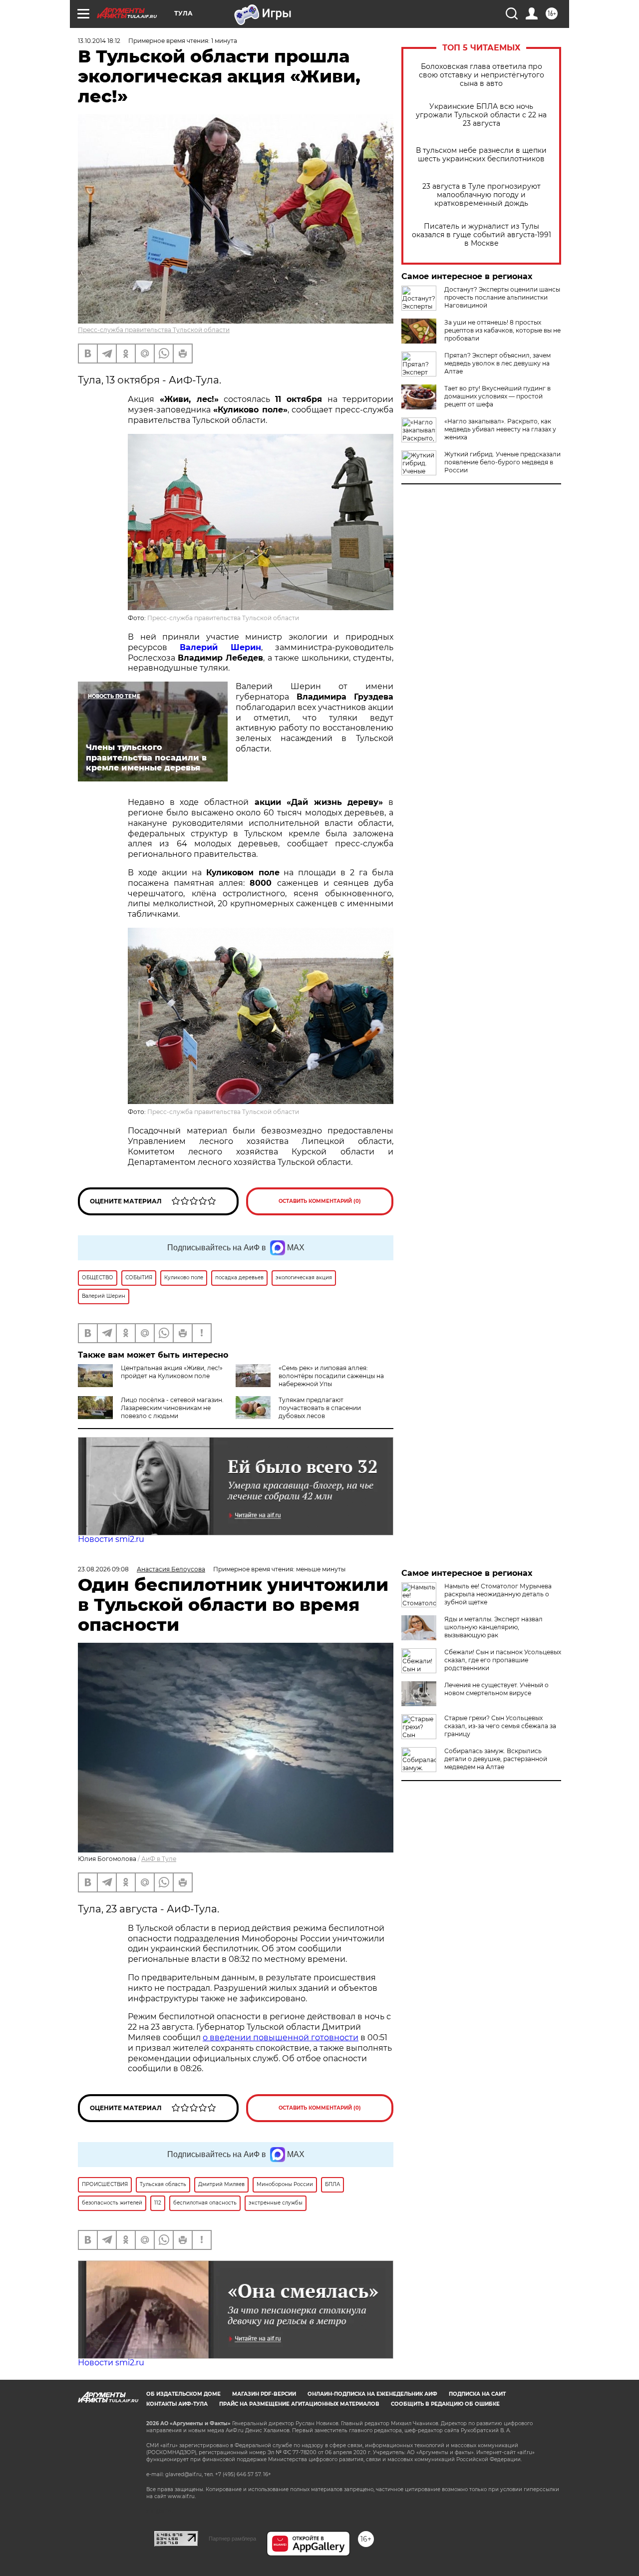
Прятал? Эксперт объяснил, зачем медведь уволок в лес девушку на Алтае (497, 363)
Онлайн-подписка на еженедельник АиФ (372, 2394)
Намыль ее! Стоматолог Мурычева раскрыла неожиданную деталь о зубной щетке (498, 1594)
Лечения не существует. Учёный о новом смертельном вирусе (496, 1689)
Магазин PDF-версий (264, 2394)
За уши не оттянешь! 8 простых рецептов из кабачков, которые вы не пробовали (502, 330)
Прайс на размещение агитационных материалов (299, 2404)
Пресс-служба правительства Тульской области (154, 330)
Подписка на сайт (477, 2394)
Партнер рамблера (232, 2539)
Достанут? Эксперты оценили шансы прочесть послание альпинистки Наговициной (502, 297)
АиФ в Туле (159, 1859)
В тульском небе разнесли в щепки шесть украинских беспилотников (481, 155)
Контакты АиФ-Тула (177, 2404)
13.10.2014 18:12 (99, 41)
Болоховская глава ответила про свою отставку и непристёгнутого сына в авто (481, 75)
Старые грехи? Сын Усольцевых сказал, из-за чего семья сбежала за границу (500, 1726)
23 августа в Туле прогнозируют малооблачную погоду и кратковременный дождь (481, 195)
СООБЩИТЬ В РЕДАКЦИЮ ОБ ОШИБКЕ (445, 2404)
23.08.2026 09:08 (103, 1569)
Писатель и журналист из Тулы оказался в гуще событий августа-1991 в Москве (481, 235)
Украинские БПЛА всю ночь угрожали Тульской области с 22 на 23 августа (481, 115)
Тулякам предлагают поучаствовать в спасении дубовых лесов (320, 1408)
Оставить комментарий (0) (320, 1201)
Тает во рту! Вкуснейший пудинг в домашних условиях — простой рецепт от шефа (497, 396)
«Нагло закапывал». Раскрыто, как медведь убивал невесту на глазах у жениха (500, 429)
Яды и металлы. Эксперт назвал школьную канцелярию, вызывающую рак (493, 1627)
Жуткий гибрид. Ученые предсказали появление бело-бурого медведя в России (502, 462)
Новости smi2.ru (111, 1539)
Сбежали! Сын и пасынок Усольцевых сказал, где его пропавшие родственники (503, 1660)
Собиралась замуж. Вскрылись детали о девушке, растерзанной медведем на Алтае (496, 1759)
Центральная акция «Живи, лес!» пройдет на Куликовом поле (172, 1372)
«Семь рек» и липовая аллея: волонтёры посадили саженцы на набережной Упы (331, 1376)
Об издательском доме (183, 2394)
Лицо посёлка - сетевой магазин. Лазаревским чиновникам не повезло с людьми (172, 1408)
